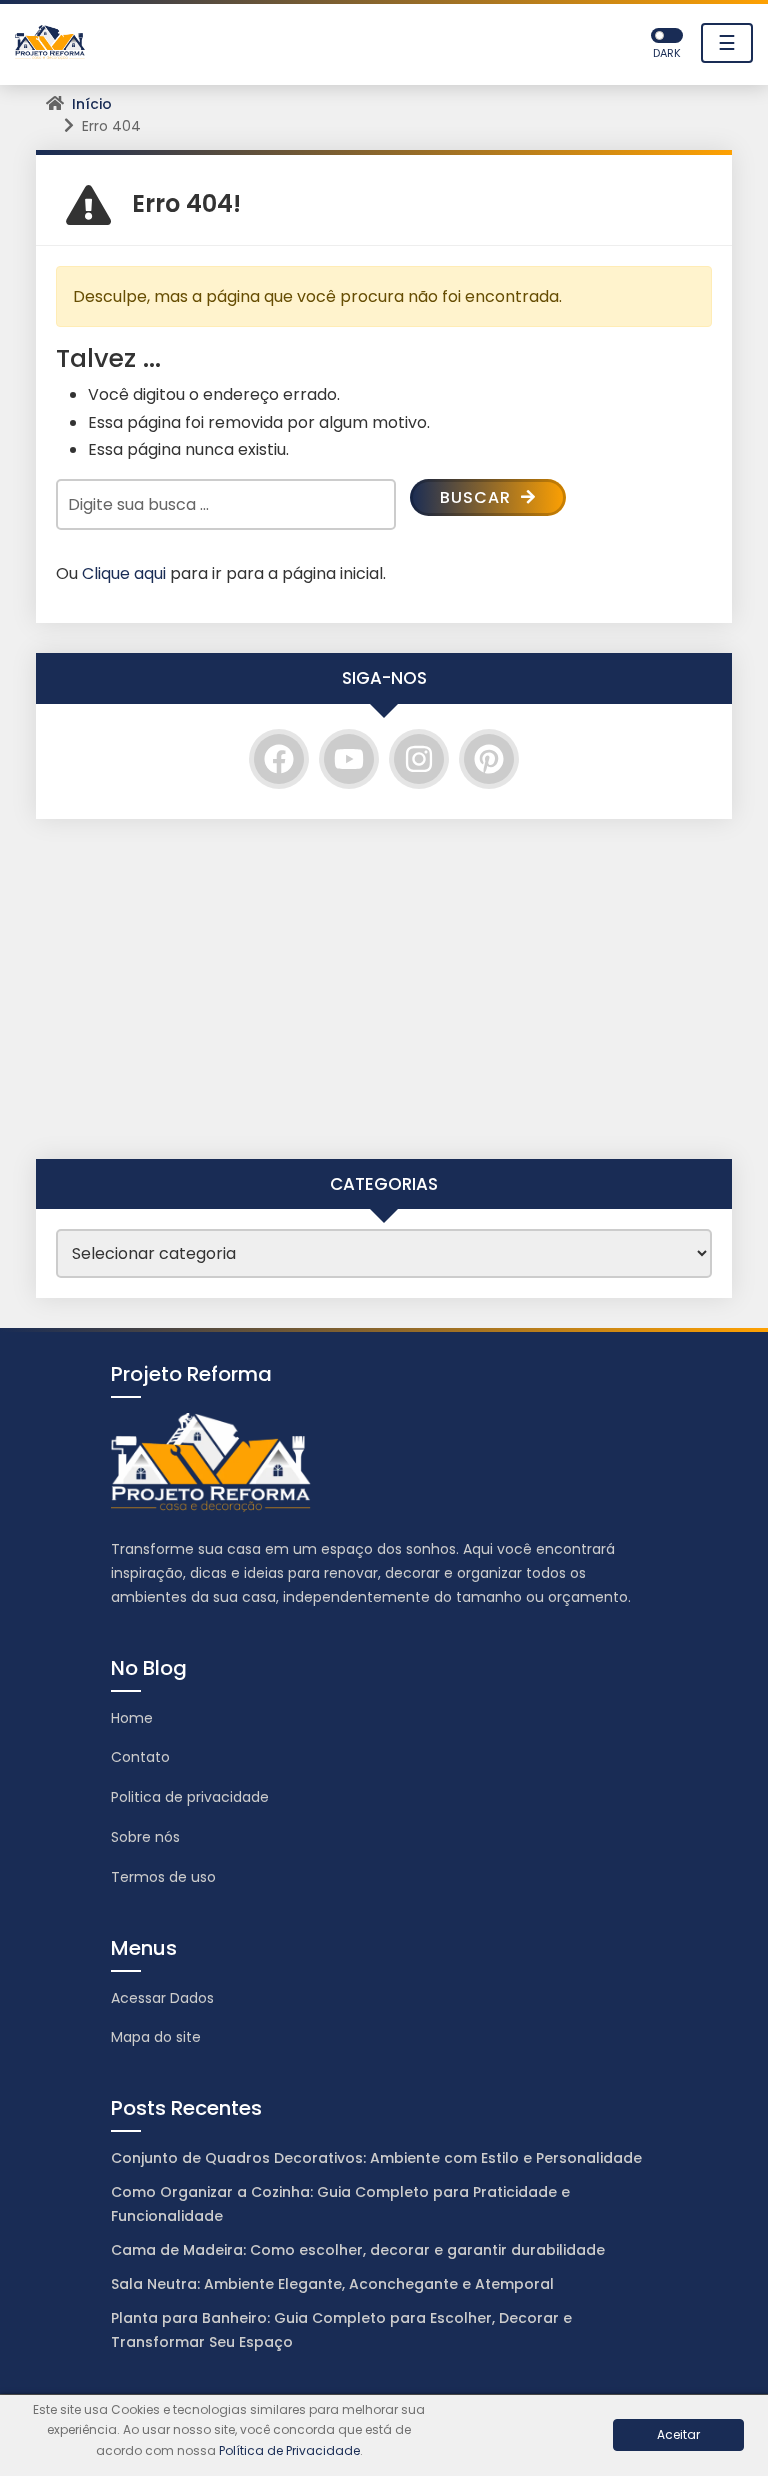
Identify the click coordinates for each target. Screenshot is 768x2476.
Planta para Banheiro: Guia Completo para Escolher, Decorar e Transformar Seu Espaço (341, 2330)
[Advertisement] (384, 989)
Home (132, 1718)
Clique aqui (124, 573)
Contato (140, 1757)
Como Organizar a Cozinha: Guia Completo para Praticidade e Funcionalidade (340, 2204)
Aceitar (678, 2434)
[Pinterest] (489, 759)
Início (92, 104)
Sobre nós (145, 1837)
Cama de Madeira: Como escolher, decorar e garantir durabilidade (358, 2250)
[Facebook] (279, 759)
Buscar (478, 497)
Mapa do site (156, 2037)
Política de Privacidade (289, 2450)
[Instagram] (419, 759)
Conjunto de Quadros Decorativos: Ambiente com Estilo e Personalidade (376, 2158)
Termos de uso (163, 1877)
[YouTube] (349, 759)
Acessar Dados (162, 1998)
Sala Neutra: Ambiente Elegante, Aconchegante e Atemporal (332, 2284)
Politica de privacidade (190, 1797)
